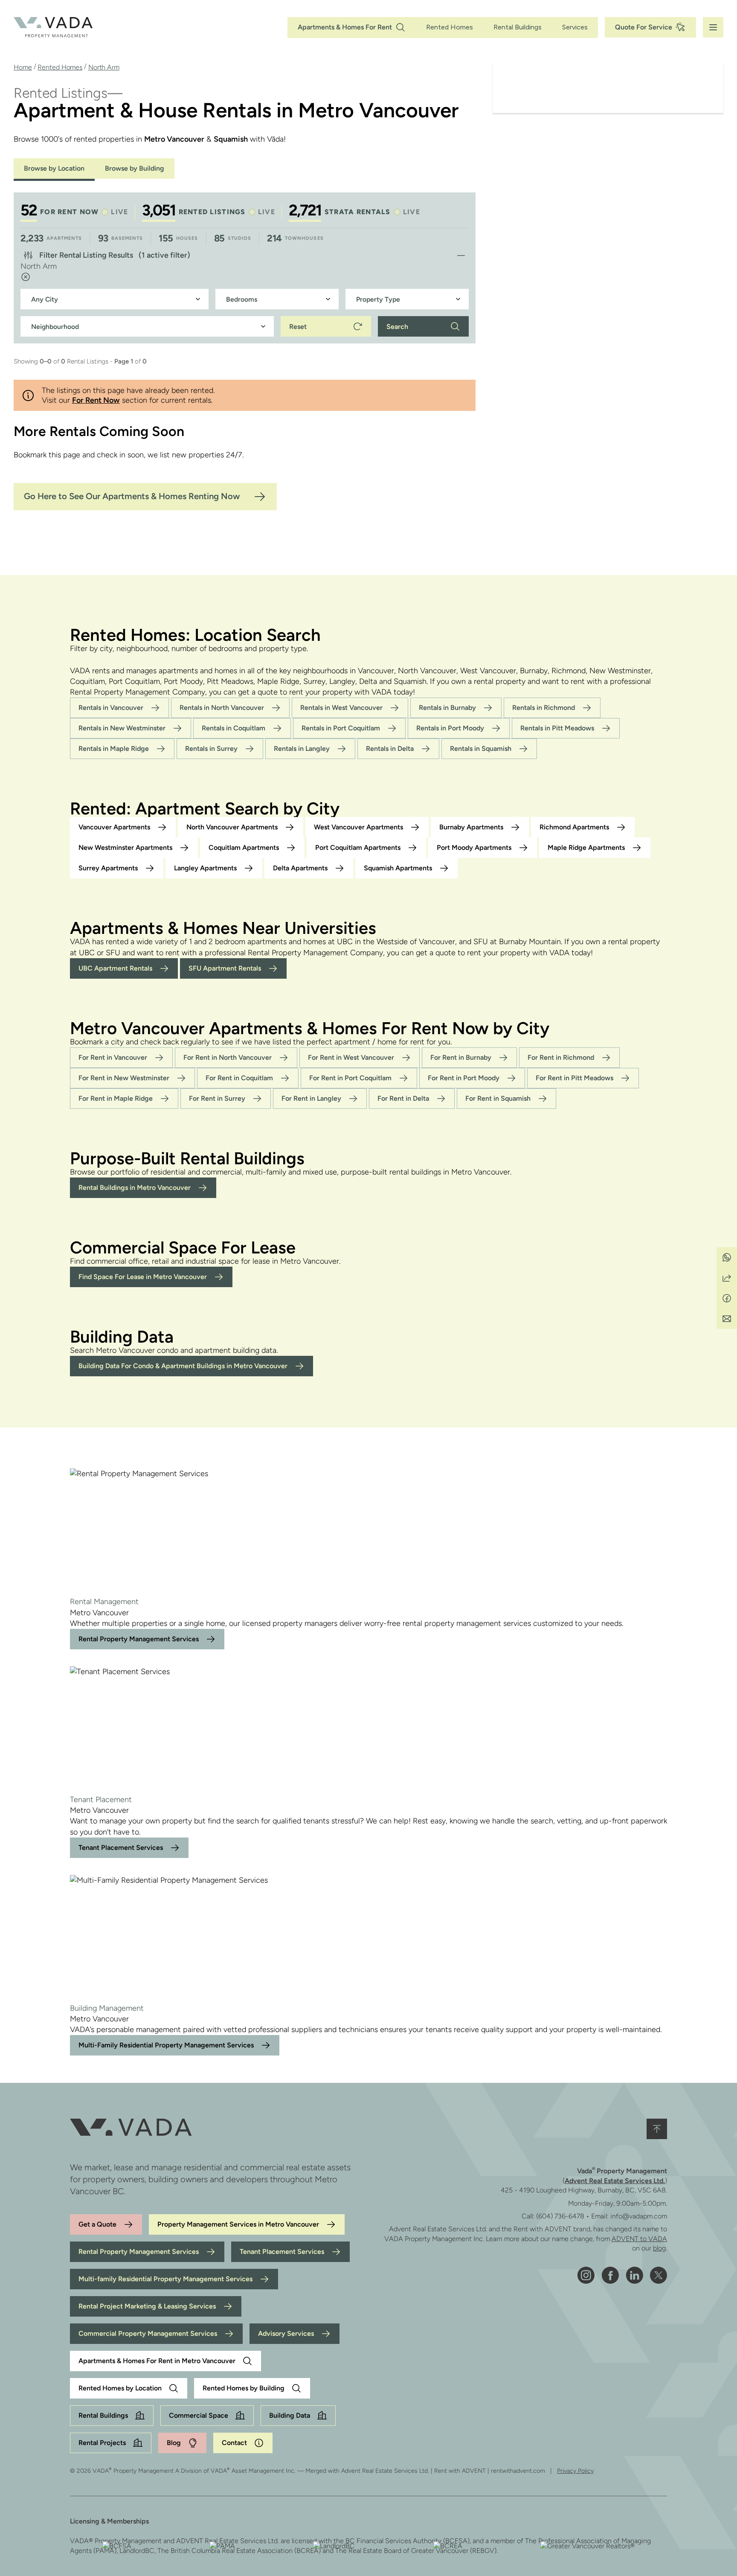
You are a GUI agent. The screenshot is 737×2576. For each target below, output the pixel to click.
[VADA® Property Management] (53, 27)
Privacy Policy (575, 2471)
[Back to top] (657, 2129)
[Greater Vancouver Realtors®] (588, 2546)
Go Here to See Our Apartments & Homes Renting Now (132, 496)
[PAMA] (222, 2546)
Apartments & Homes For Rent (345, 27)
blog (659, 2248)
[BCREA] (448, 2546)
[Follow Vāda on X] (659, 2275)
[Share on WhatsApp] (727, 1257)
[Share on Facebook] (727, 1298)
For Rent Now (96, 400)
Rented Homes (450, 27)
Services (575, 27)
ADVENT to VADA (639, 2239)
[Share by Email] (727, 1319)
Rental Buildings (518, 27)
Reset (298, 327)
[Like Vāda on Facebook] (610, 2275)
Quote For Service (644, 27)
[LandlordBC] (334, 2546)
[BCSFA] (117, 2546)
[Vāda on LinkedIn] (634, 2275)
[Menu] (713, 27)
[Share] (727, 1278)
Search (397, 327)
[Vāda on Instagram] (586, 2275)
